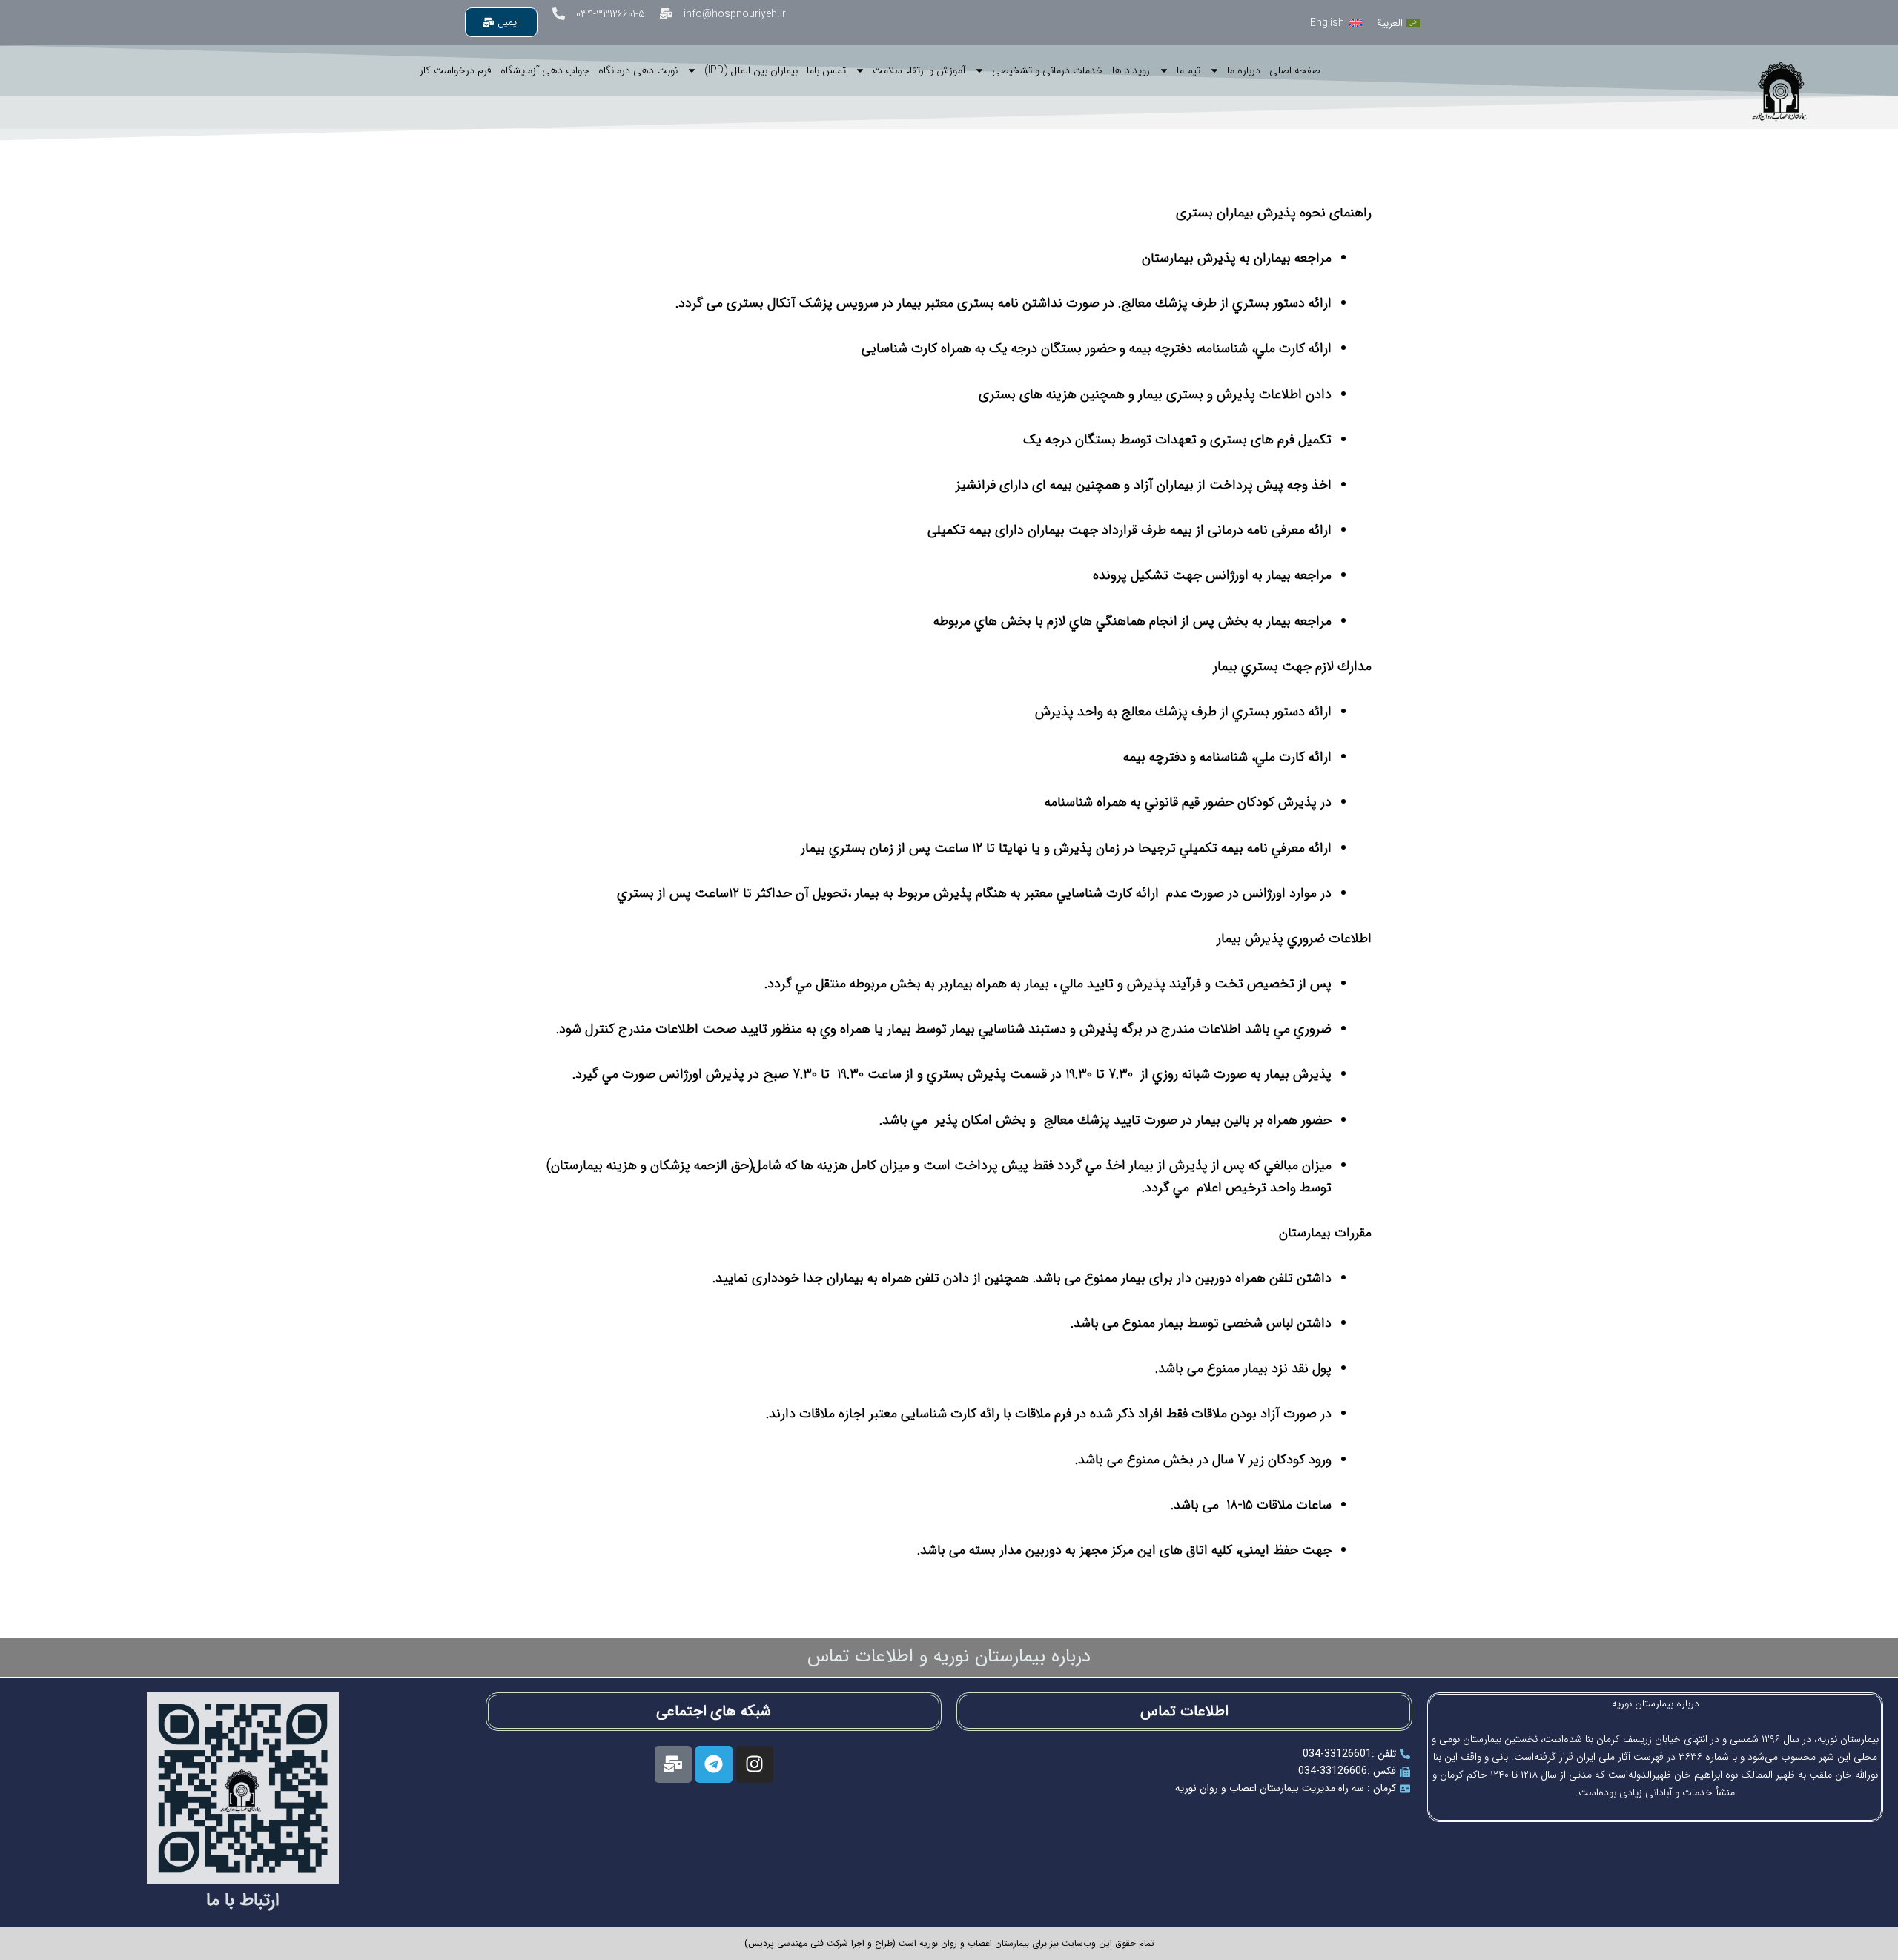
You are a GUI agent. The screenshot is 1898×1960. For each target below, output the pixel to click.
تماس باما (826, 70)
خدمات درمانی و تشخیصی (1048, 70)
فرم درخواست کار (456, 70)
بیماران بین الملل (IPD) (751, 70)
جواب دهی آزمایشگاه (545, 70)
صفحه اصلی (1295, 70)
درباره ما (1244, 70)
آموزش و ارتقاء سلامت (919, 70)
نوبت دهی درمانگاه (638, 70)
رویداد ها (1131, 70)
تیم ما (1188, 70)
